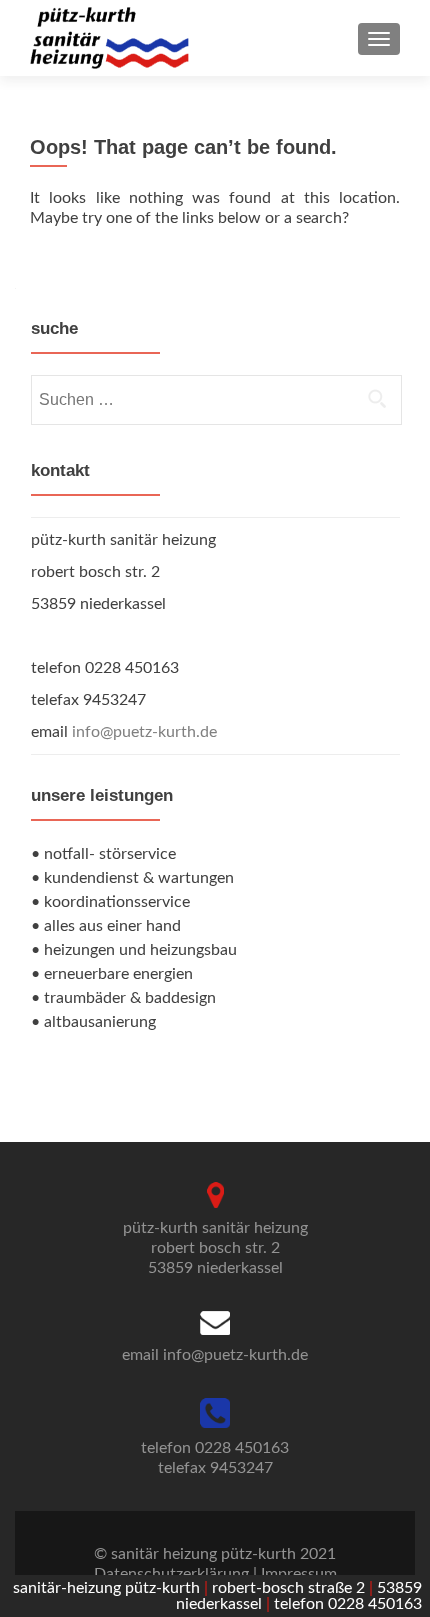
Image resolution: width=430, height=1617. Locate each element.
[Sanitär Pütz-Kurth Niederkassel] (109, 38)
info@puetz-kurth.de (144, 732)
